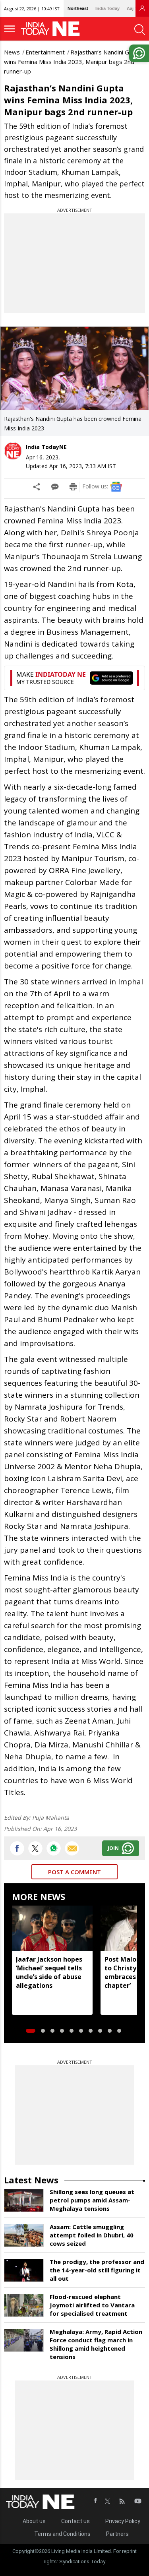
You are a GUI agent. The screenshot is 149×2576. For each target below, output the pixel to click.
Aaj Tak (134, 8)
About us (34, 2521)
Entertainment (45, 52)
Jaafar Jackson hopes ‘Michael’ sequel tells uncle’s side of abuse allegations (49, 1972)
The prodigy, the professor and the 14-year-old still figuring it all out (97, 2270)
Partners (117, 2534)
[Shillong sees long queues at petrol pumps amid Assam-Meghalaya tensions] (24, 2200)
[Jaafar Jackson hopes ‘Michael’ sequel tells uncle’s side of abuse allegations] (52, 1928)
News (12, 52)
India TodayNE (46, 447)
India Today (107, 8)
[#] (54, 1848)
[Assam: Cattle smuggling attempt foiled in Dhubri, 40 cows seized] (24, 2235)
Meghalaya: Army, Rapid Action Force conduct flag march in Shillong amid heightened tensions (96, 2344)
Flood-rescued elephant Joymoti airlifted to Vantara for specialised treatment (92, 2305)
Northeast (78, 8)
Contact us (75, 2521)
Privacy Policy (123, 2521)
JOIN (113, 1848)
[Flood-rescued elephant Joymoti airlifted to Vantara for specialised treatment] (24, 2305)
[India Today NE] (53, 29)
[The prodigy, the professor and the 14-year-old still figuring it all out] (24, 2270)
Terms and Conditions (62, 2534)
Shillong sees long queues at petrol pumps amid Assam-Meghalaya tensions (92, 2200)
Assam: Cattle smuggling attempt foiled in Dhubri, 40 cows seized (92, 2235)
